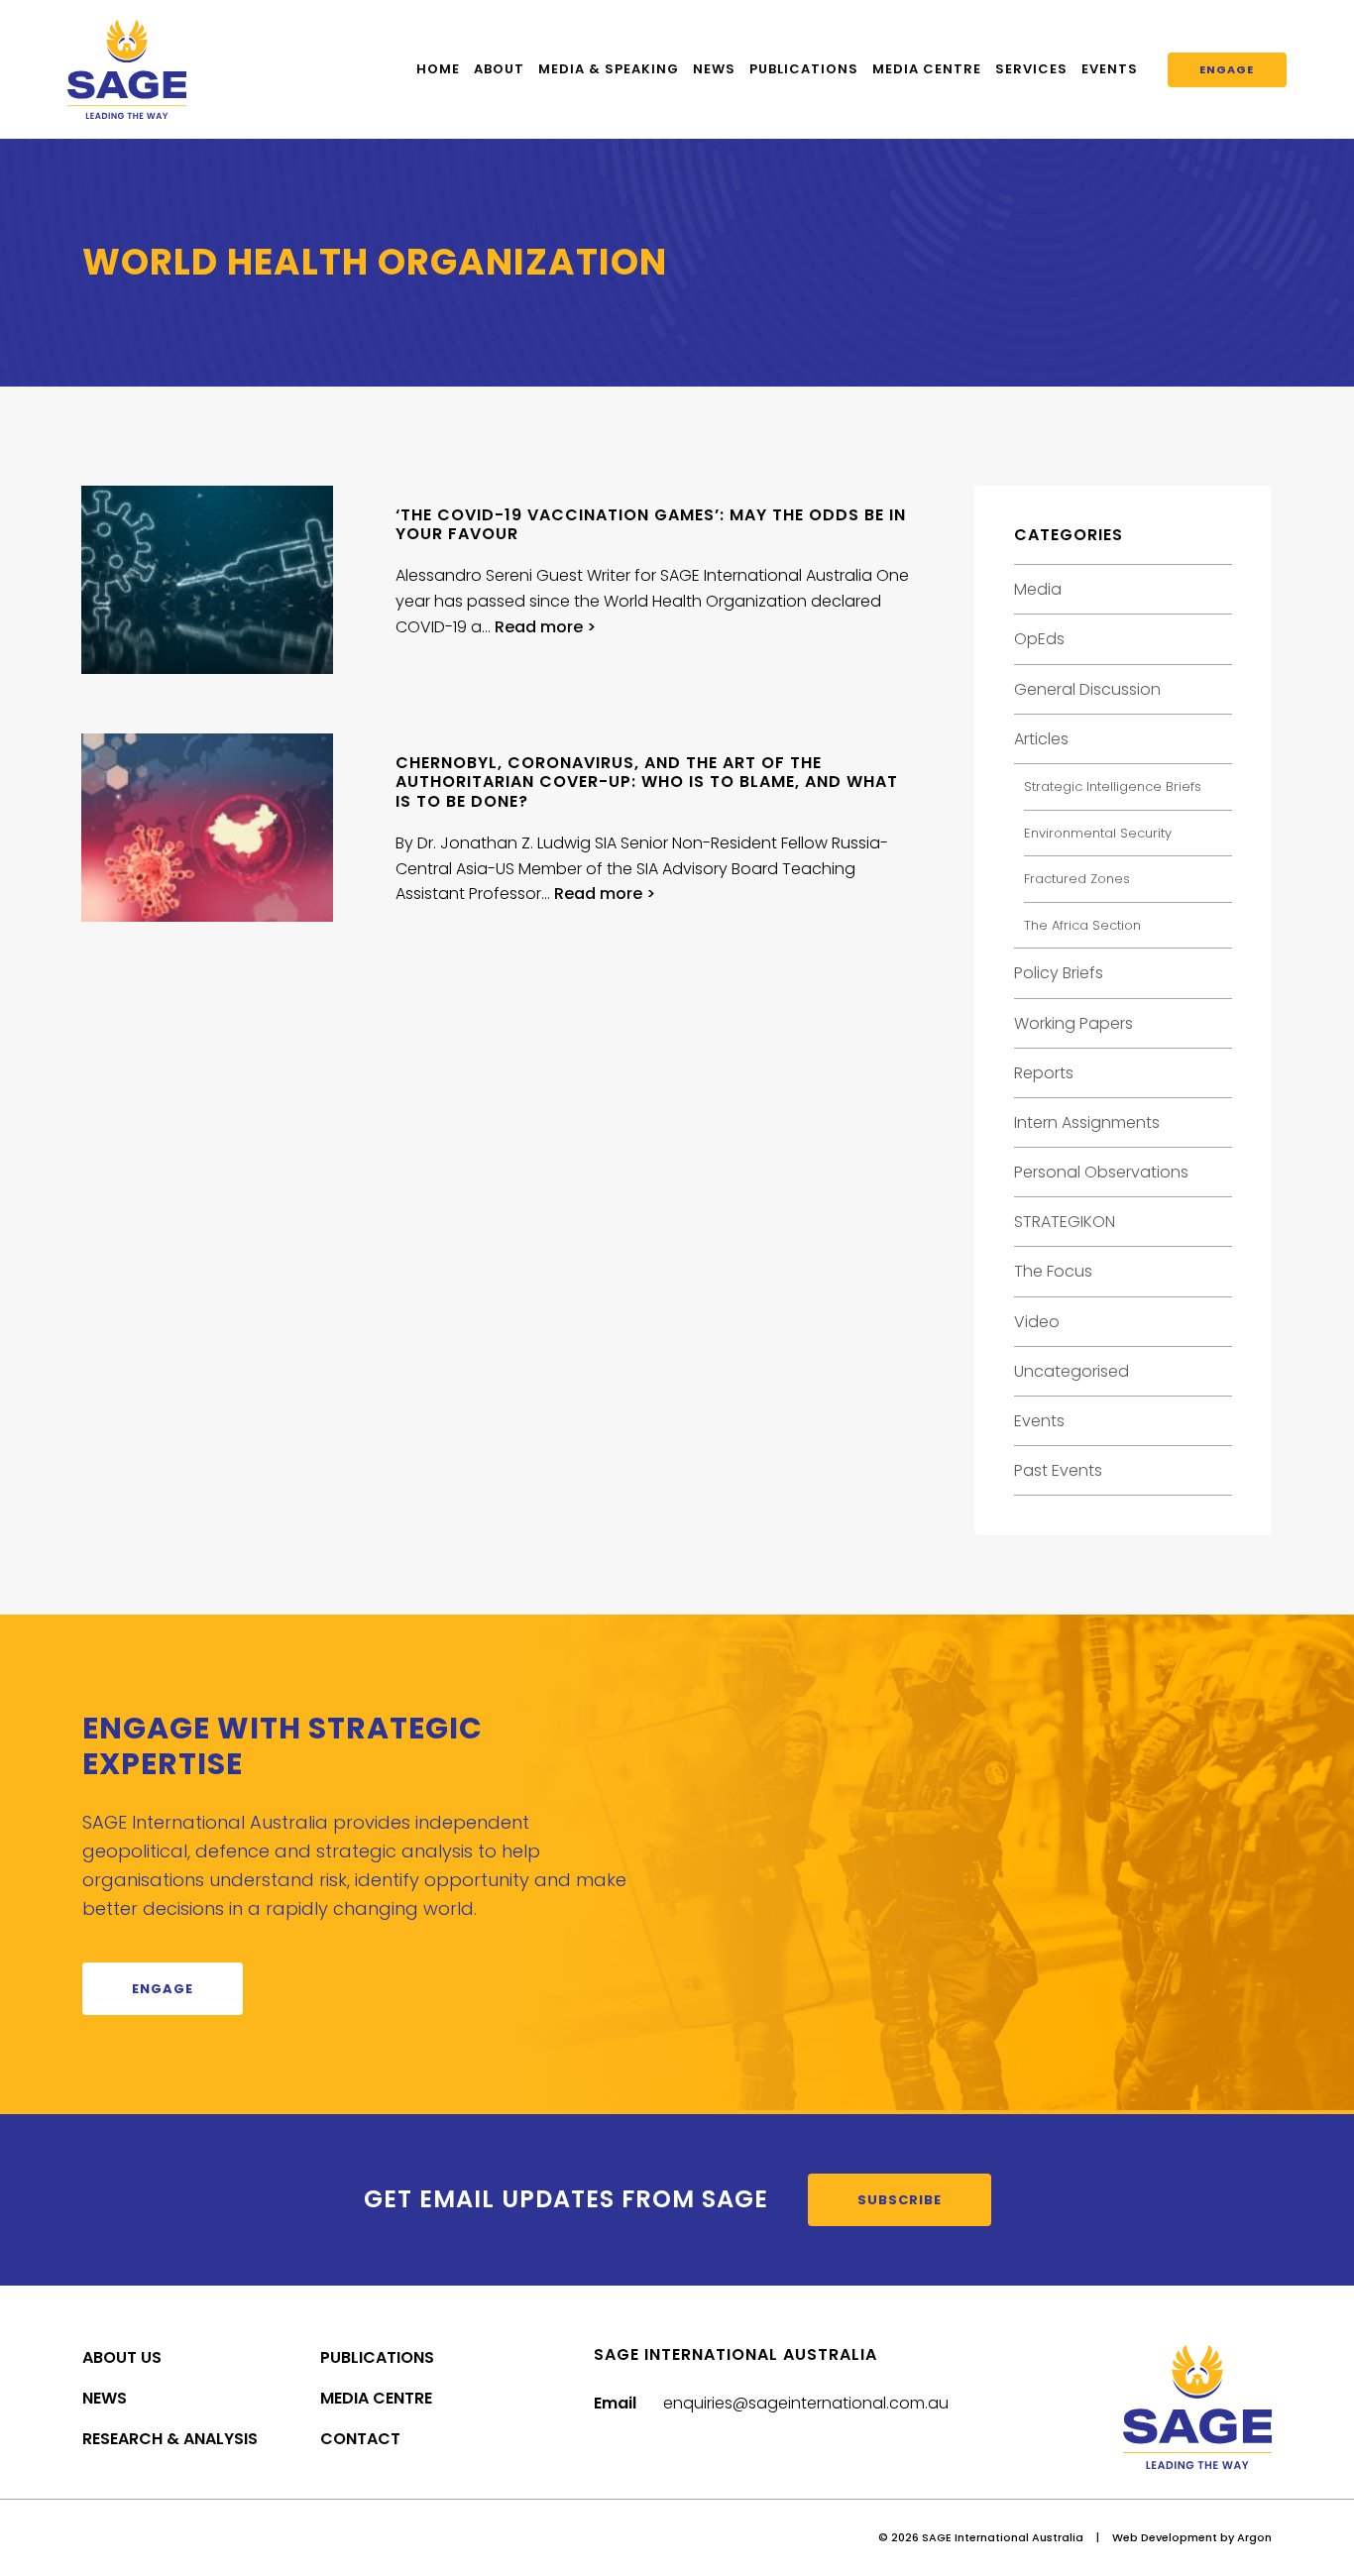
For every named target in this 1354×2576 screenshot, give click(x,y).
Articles (1041, 739)
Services (1031, 69)
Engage (1227, 69)
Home (438, 69)
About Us (122, 2357)
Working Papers (1073, 1023)
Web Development (1165, 2537)
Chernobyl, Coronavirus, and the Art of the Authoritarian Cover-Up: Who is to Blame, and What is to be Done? (647, 782)
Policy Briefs (1059, 973)
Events (1110, 69)
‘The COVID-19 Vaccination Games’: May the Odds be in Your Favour (651, 524)
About (499, 69)
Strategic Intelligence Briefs (1113, 786)
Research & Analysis (170, 2439)
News (714, 69)
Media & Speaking (609, 69)
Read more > (545, 627)
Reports (1044, 1073)
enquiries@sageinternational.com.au (806, 2403)
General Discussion (1087, 689)
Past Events (1058, 1470)
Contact (360, 2439)
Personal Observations (1101, 1172)
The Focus (1053, 1271)
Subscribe (900, 2200)
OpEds (1039, 639)
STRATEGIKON (1065, 1222)
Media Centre (927, 69)
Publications (804, 69)
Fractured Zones (1077, 879)
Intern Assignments (1087, 1122)
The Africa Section (1082, 925)
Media (1038, 589)
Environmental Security (1098, 833)
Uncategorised (1072, 1371)
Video (1037, 1322)
